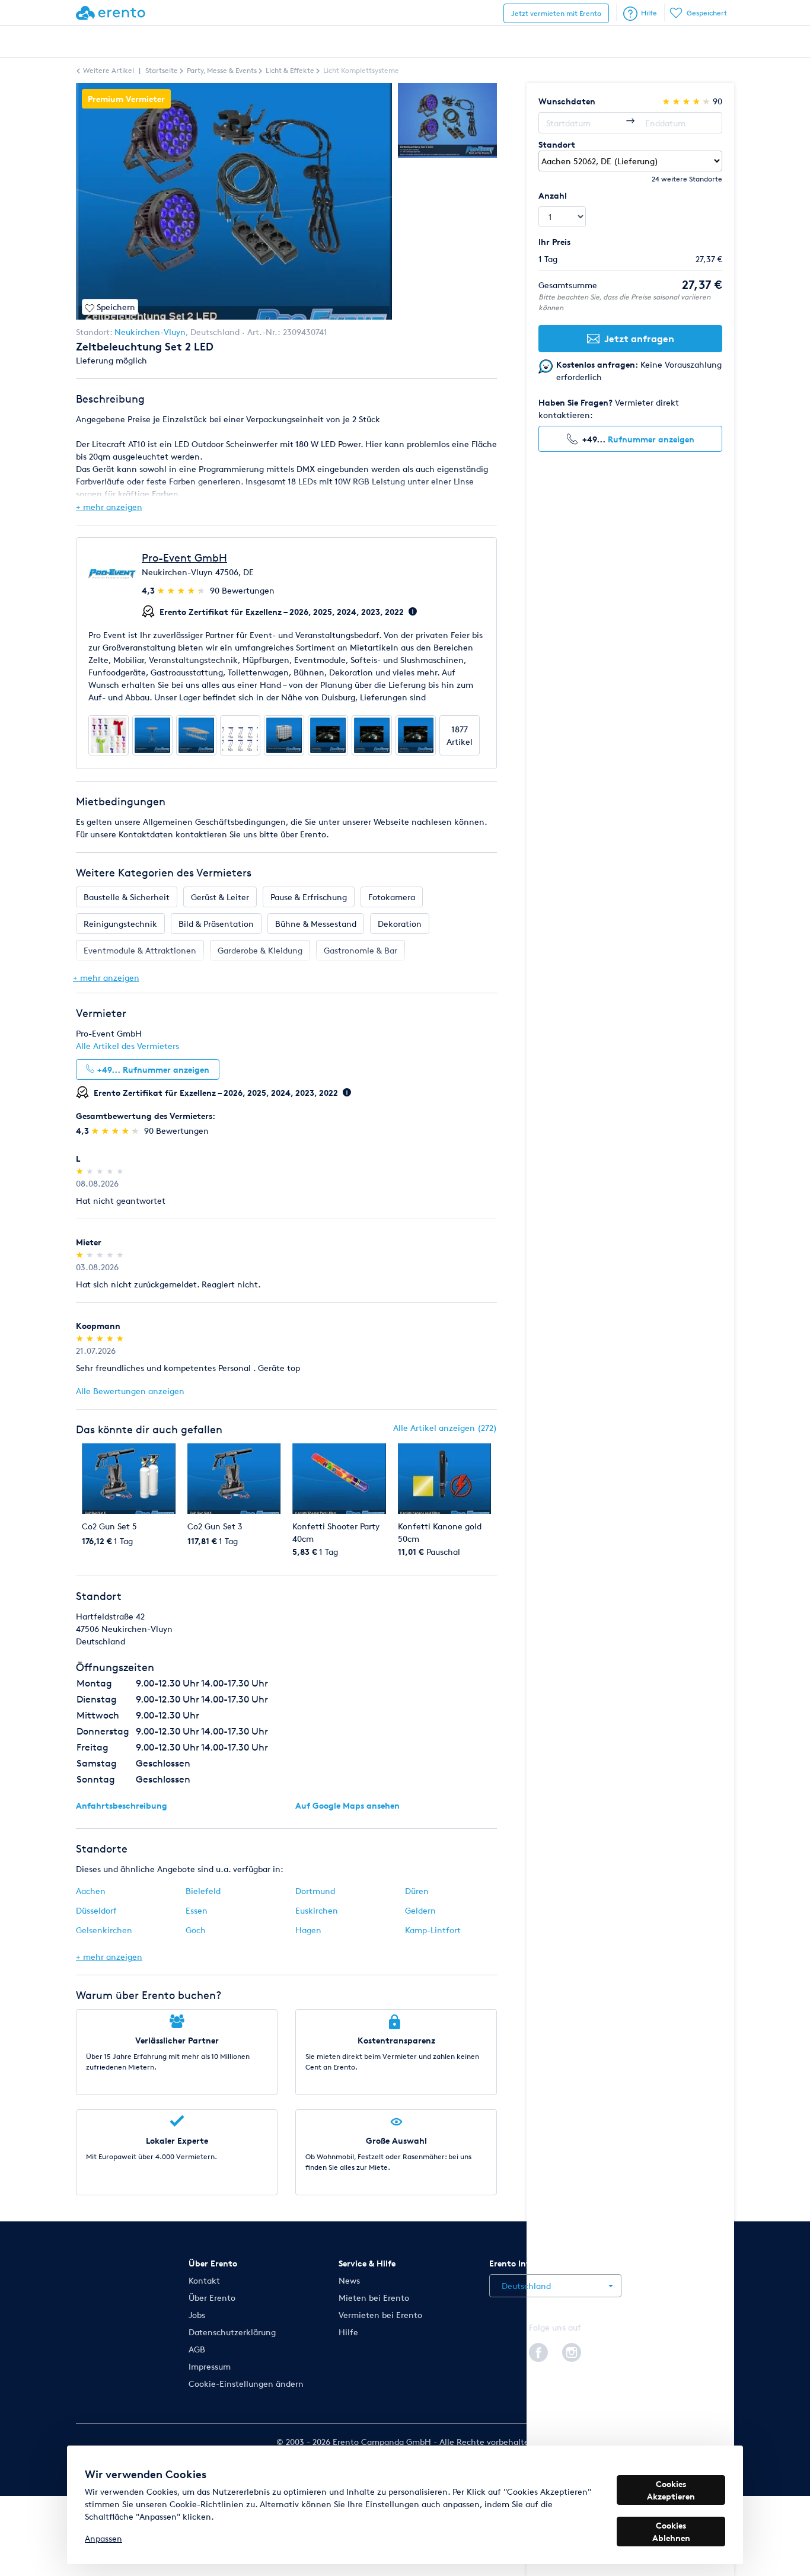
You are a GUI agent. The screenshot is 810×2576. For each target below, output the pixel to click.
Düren (417, 1891)
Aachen (91, 1891)
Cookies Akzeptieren (671, 2490)
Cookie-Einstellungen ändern (246, 2384)
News (349, 2280)
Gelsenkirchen (104, 1930)
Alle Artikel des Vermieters (127, 1046)
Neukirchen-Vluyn (150, 332)
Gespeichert (707, 13)
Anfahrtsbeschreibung (122, 1805)
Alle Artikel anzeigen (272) (445, 1428)
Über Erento (212, 2298)
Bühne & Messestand (316, 924)
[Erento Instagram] (572, 2351)
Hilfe (649, 13)
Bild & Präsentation (216, 924)
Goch (196, 1930)
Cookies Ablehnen (671, 2532)
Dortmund (315, 1891)
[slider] (182, 590)
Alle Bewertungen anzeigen (130, 1391)
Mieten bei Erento (374, 2298)
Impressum (210, 2366)
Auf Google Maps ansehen (347, 1805)
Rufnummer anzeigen (651, 439)
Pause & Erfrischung (309, 897)
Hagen (308, 1930)
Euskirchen (317, 1910)
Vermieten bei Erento (380, 2315)
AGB (197, 2349)
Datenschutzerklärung (232, 2332)
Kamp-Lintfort (433, 1930)
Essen (197, 1910)
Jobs (197, 2315)
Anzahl (553, 195)
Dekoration (400, 924)
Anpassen (103, 2538)
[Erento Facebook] (538, 2351)
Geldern (420, 1910)
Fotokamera (392, 897)
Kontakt (204, 2280)
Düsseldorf (96, 1910)
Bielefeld (203, 1891)
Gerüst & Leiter (220, 897)
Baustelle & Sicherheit (127, 897)
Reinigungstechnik (120, 924)
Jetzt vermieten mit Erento (556, 13)
